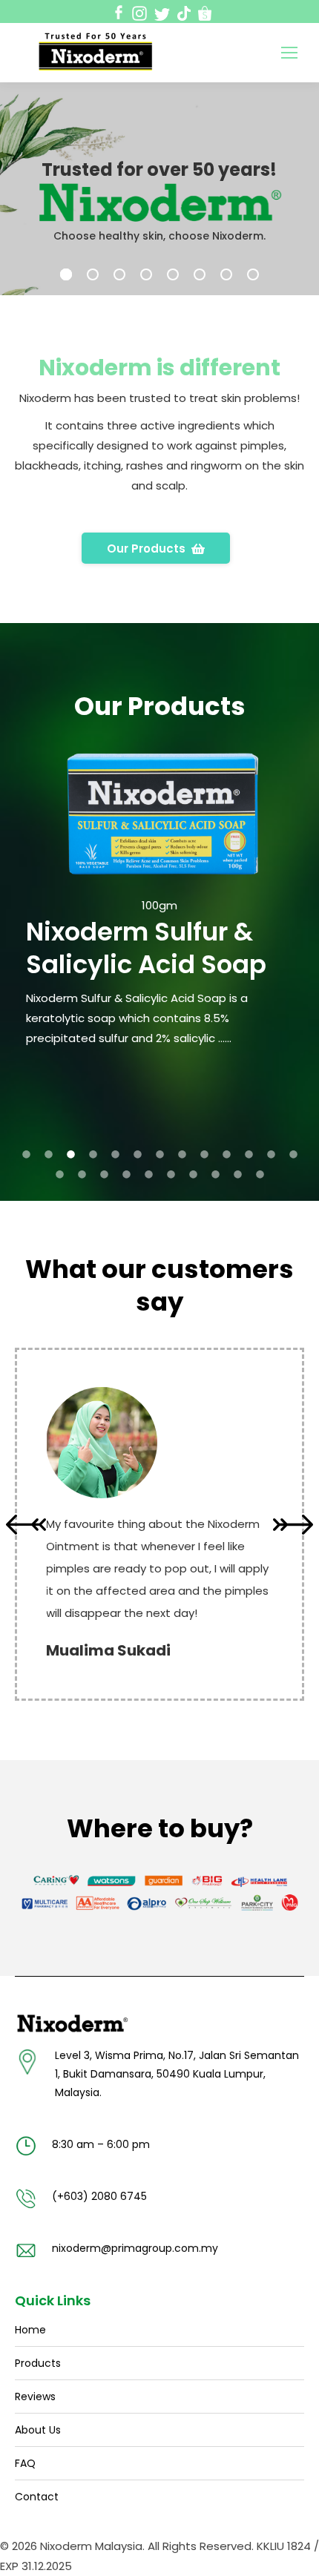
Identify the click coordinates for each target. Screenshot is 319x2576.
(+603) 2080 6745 (99, 2196)
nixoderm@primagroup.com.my (135, 2248)
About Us (38, 2430)
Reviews (35, 2397)
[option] (159, 889)
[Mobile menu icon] (289, 53)
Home (30, 2330)
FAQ (25, 2463)
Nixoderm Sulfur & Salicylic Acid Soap (146, 948)
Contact (37, 2497)
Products (38, 2363)
